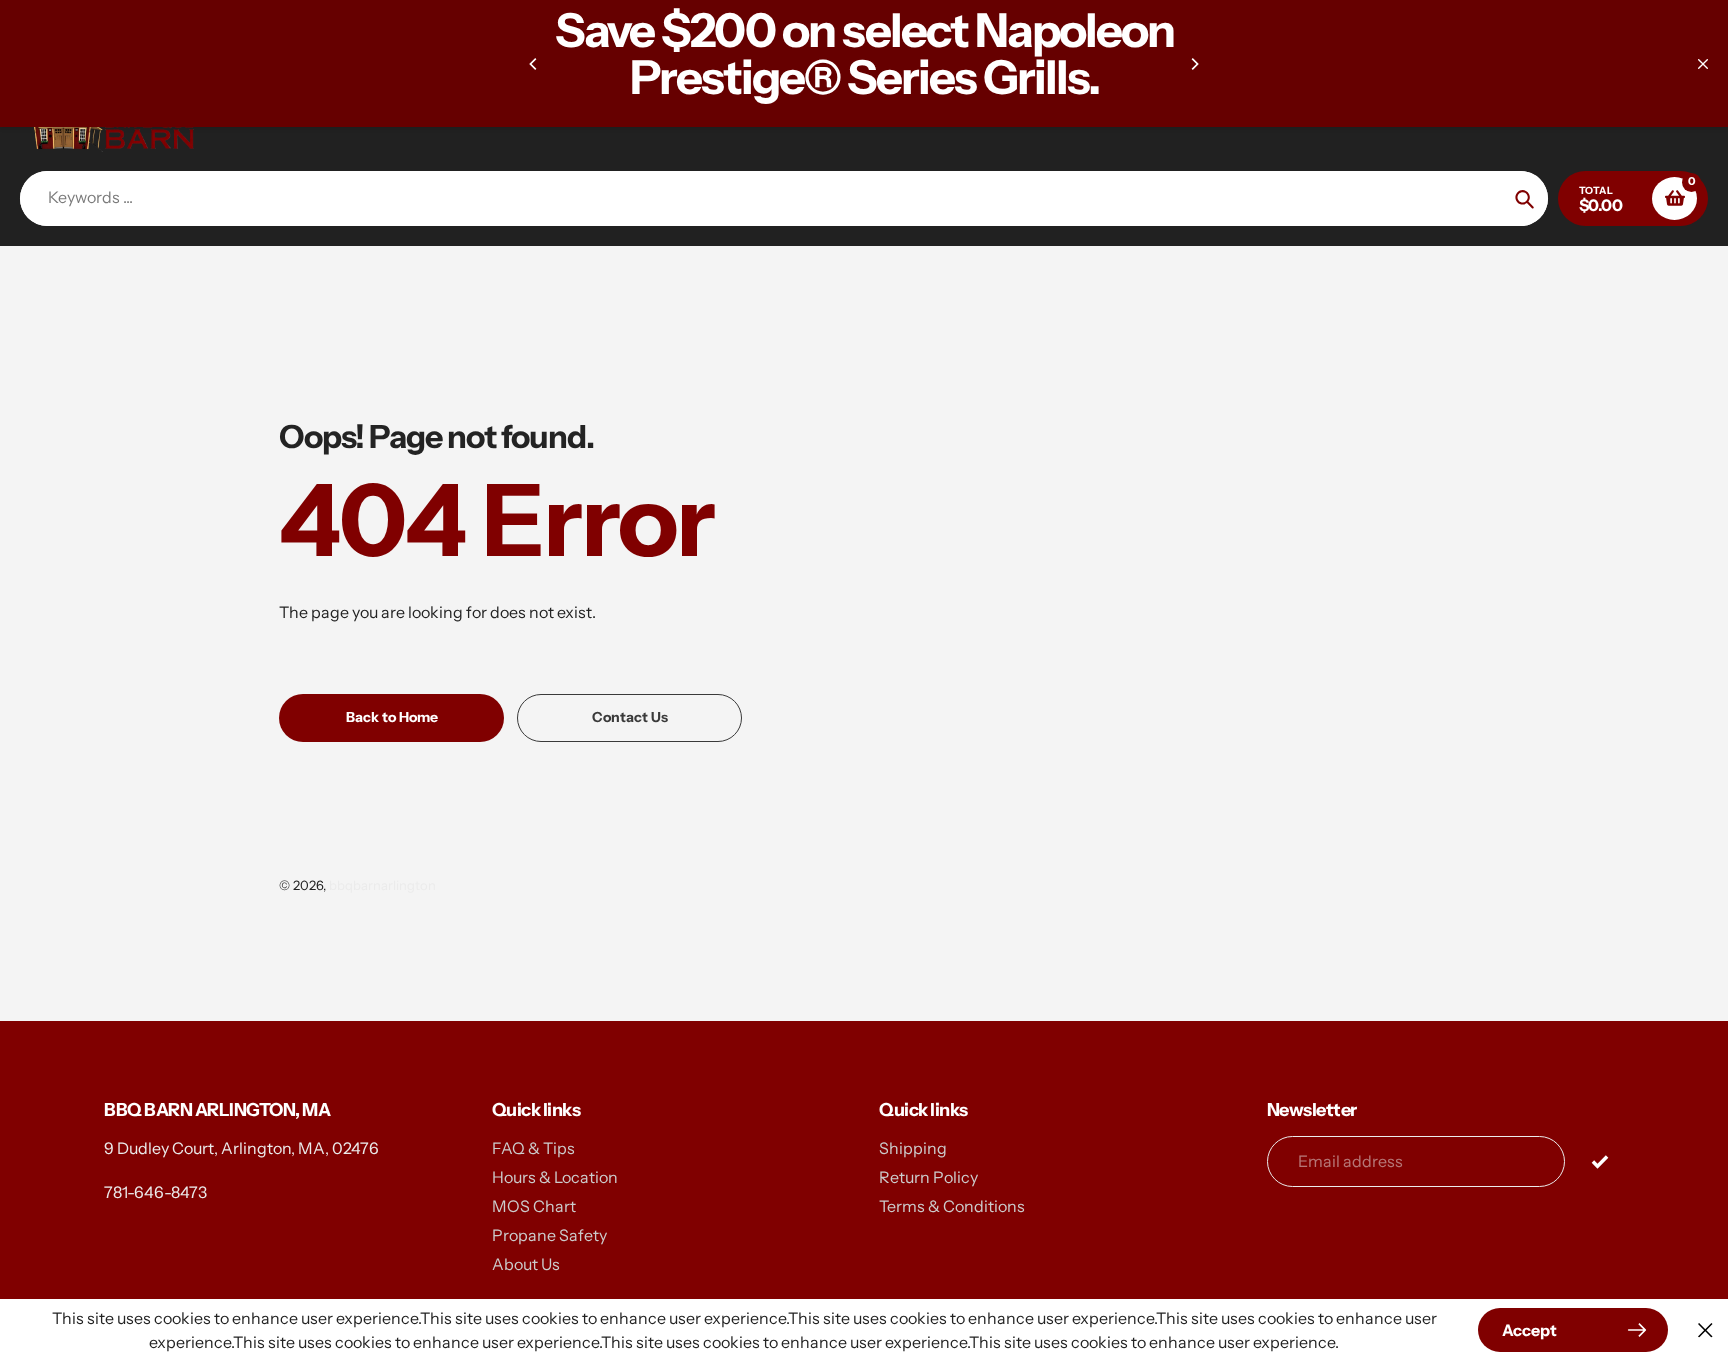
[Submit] (1599, 1160)
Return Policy (928, 1177)
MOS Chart (534, 1206)
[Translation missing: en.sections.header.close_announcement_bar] (1703, 64)
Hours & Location (555, 1177)
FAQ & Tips (533, 1148)
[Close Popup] (1705, 1330)
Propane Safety (549, 1235)
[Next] (1194, 64)
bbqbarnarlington (382, 885)
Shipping (913, 1148)
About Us (526, 1264)
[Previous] (534, 64)
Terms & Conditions (952, 1206)
